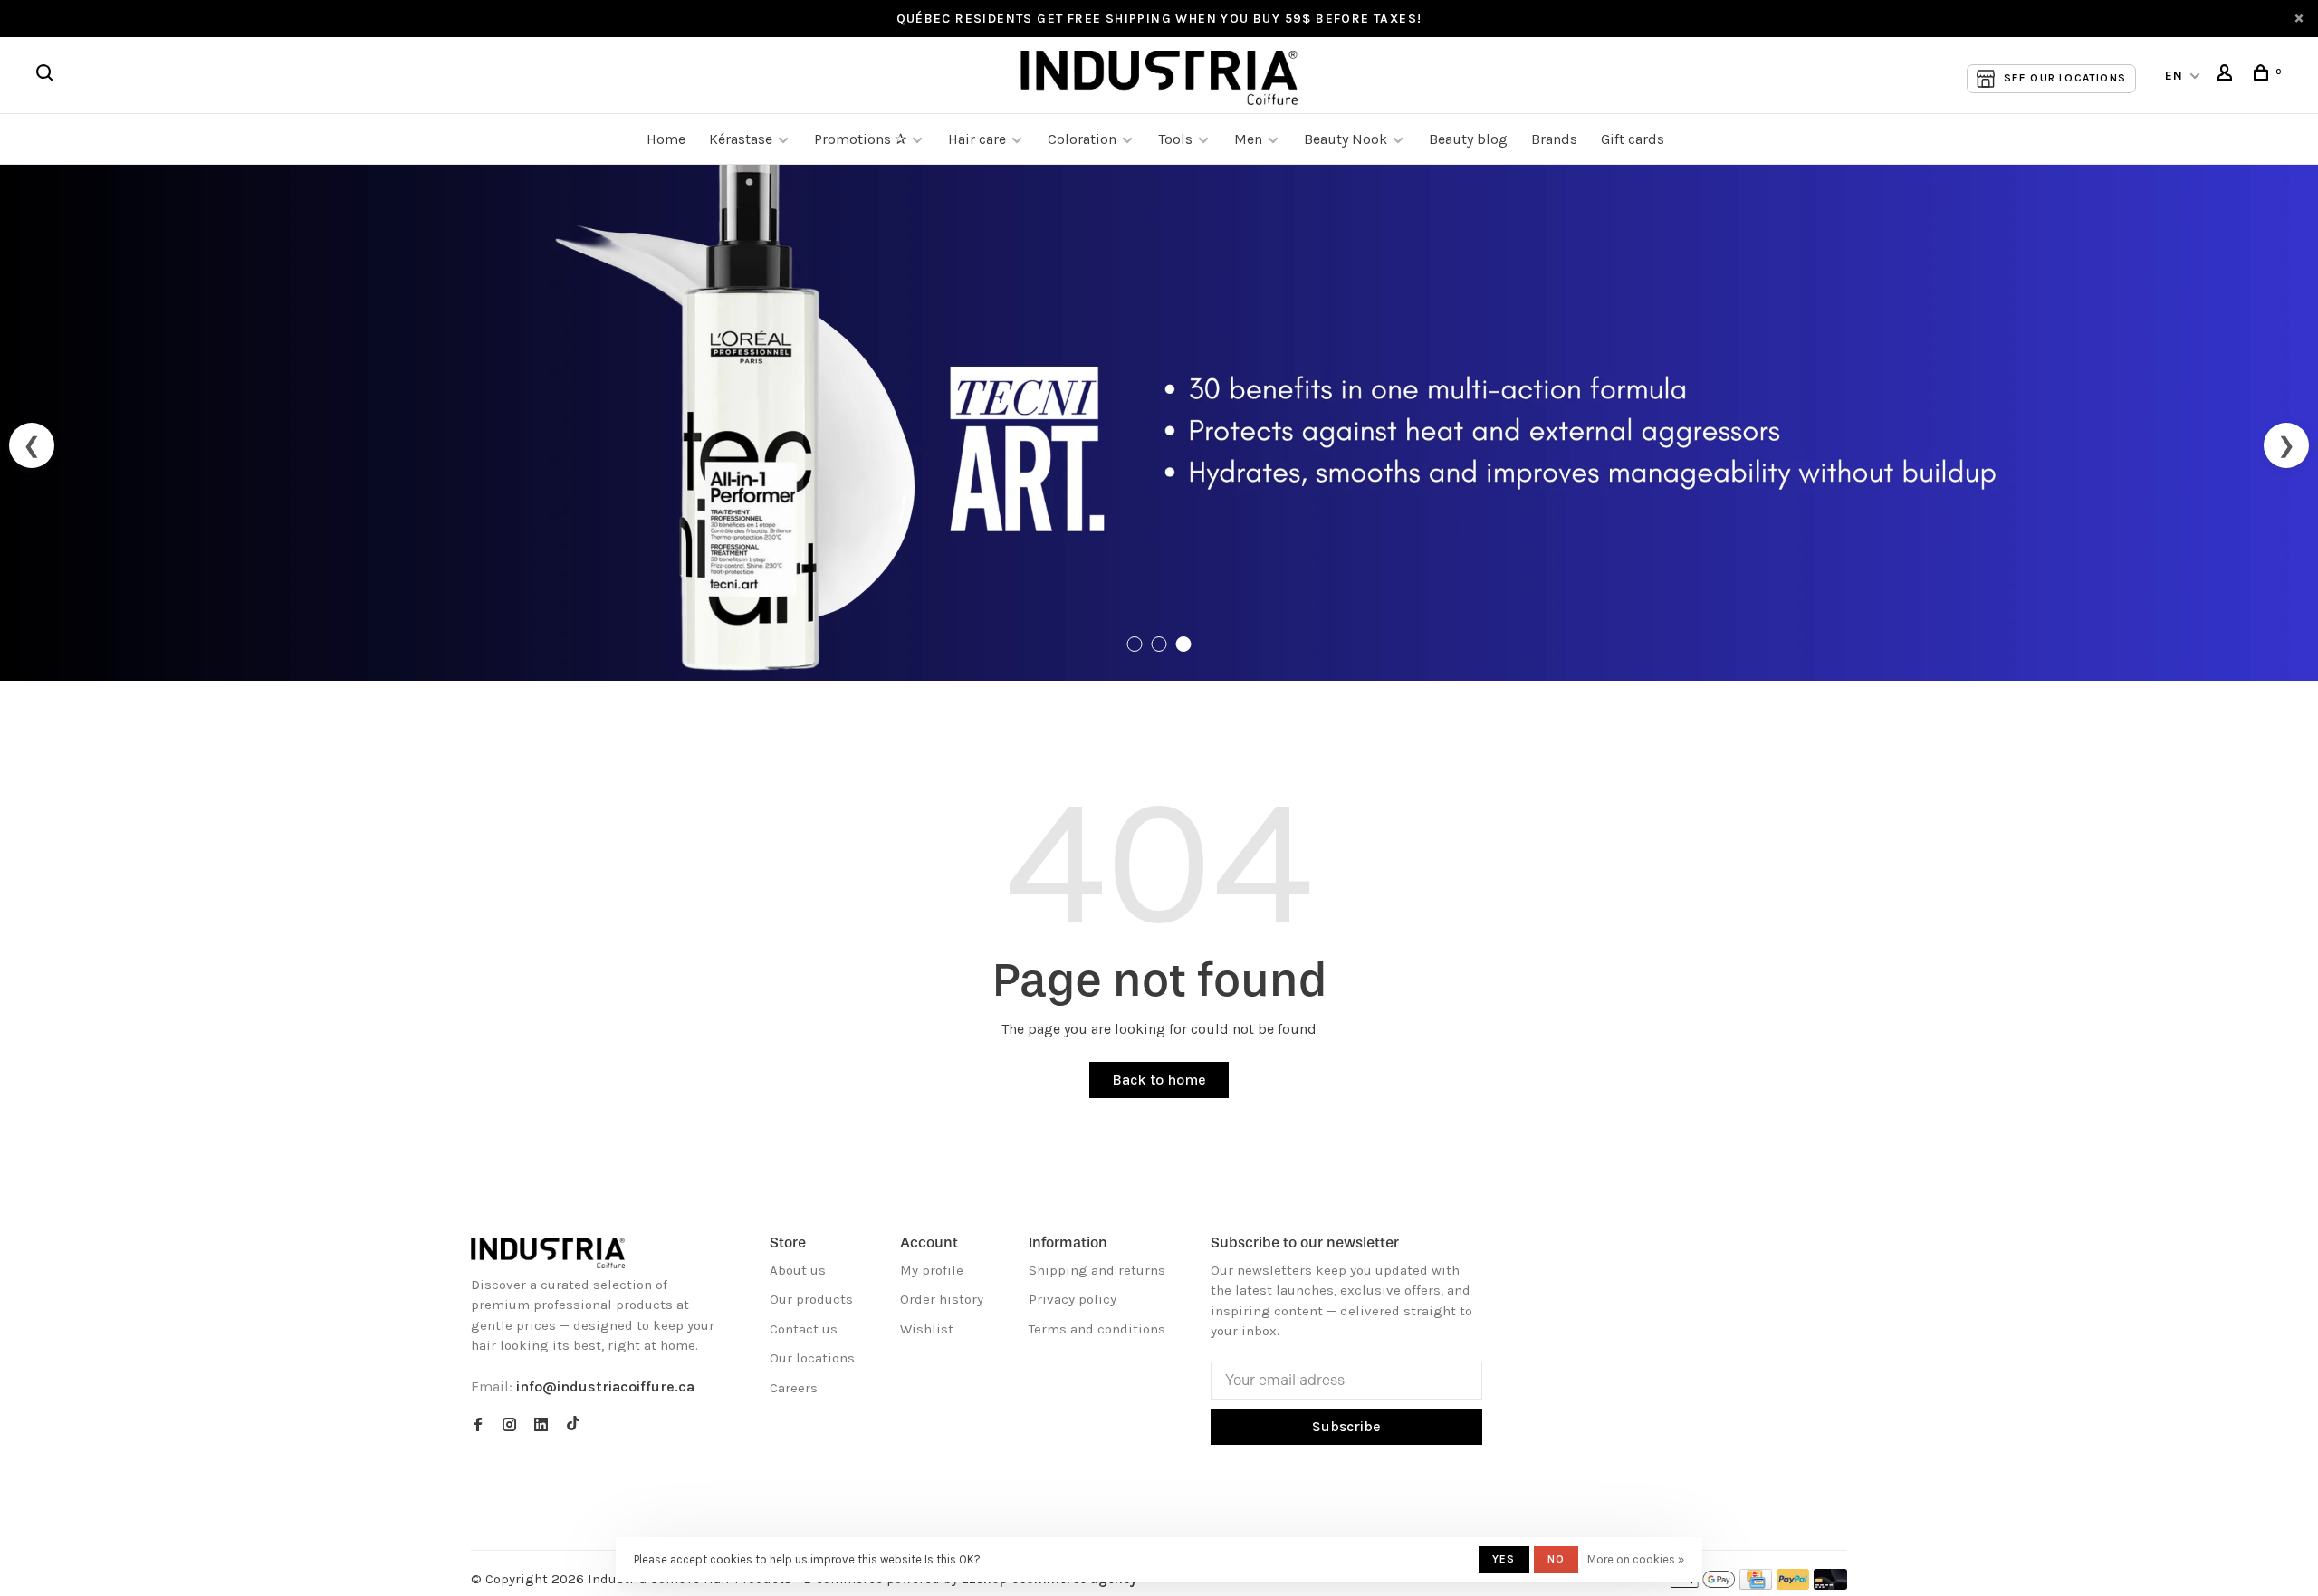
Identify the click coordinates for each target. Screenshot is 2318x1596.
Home (666, 139)
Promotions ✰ (862, 139)
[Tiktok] (573, 1426)
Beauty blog (1468, 139)
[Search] (47, 76)
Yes (1504, 1559)
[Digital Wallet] (1702, 1585)
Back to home (1159, 1080)
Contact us (804, 1329)
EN (2174, 76)
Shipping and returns (1097, 1270)
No (1556, 1559)
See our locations (2065, 78)
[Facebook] (478, 1426)
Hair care (977, 139)
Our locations (812, 1358)
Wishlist (927, 1329)
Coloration (1082, 139)
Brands (1554, 139)
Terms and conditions (1097, 1329)
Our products (811, 1299)
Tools (1175, 139)
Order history (942, 1299)
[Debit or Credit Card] (1830, 1585)
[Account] (2227, 76)
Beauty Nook (1346, 139)
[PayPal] (1793, 1585)
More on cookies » (1636, 1559)
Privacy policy (1073, 1299)
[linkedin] (541, 1426)
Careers (794, 1388)
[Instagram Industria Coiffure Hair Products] (509, 1426)
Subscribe (1346, 1426)
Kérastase (741, 139)
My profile (932, 1270)
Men (1248, 139)
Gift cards (1633, 139)
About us (798, 1270)
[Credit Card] (1756, 1585)
